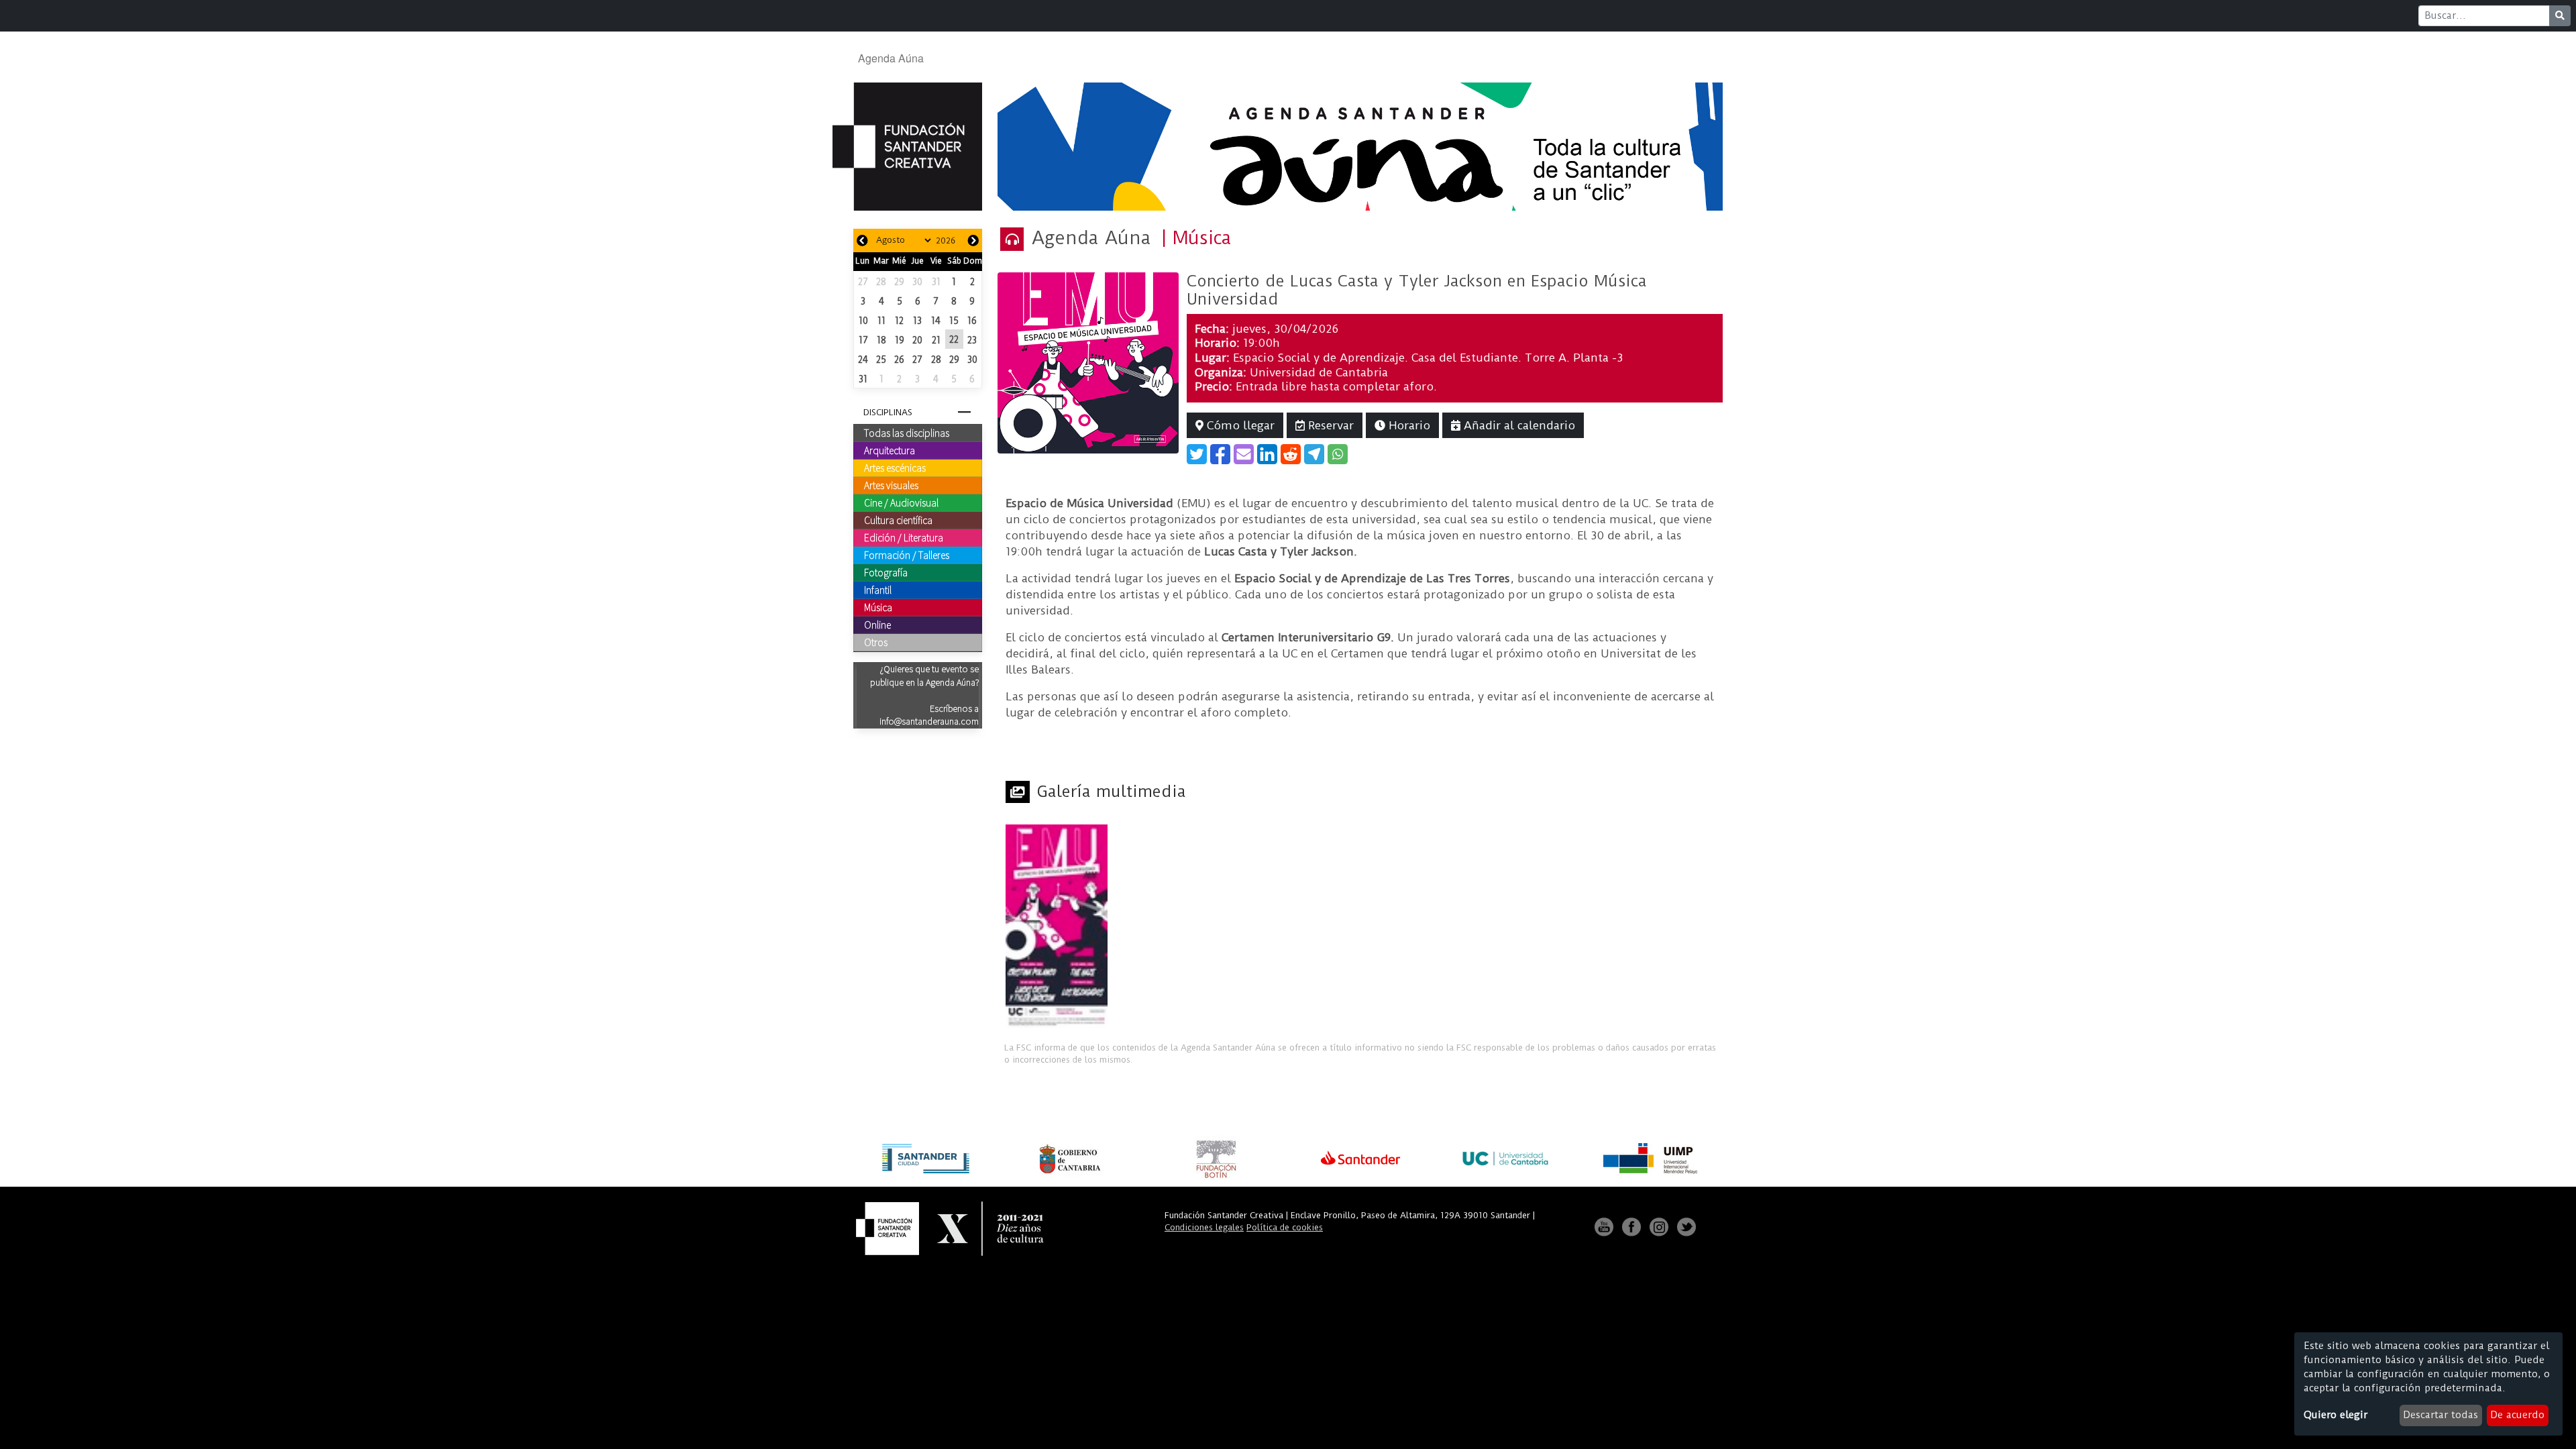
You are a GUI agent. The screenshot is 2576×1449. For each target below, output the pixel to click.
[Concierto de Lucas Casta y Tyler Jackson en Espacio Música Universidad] (1088, 362)
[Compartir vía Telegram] (1314, 454)
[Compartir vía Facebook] (1220, 454)
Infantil (878, 590)
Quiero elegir (2336, 1415)
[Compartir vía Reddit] (1291, 454)
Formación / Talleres (907, 555)
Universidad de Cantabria (1319, 372)
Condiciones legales (1204, 1227)
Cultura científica (898, 520)
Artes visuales (891, 485)
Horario (1408, 425)
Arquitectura (890, 450)
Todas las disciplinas (907, 433)
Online (877, 625)
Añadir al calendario (1518, 425)
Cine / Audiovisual (901, 502)
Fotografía (886, 572)
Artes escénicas (895, 468)
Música (878, 607)
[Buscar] (2560, 16)
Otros (876, 642)
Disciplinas (888, 412)
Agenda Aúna (891, 58)
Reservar (1329, 425)
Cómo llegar (1239, 425)
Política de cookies (1285, 1227)
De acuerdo (2517, 1415)
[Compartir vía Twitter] (1197, 454)
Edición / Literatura (904, 537)
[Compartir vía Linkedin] (1267, 454)
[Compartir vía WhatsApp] (1338, 454)
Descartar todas (2440, 1415)
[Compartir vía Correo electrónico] (1244, 454)
